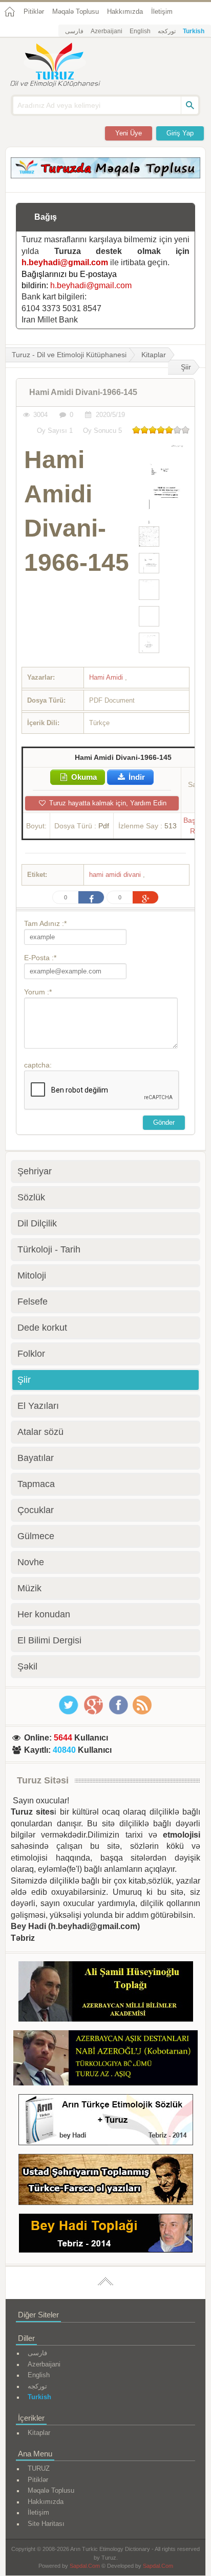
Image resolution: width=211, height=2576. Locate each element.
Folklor (31, 1354)
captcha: (38, 1065)
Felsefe (33, 1302)
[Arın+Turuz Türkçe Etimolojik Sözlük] (106, 2121)
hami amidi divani (116, 875)
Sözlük (31, 1197)
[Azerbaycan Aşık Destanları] (105, 2060)
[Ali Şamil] (106, 1993)
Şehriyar (35, 1171)
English (140, 31)
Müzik (29, 1588)
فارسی (74, 31)
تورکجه (167, 31)
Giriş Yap (180, 133)
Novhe (31, 1562)
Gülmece (36, 1536)
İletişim (162, 11)
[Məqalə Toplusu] (105, 176)
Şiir (186, 367)
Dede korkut (42, 1328)
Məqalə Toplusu (76, 11)
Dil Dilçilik (37, 1223)
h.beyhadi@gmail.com (65, 262)
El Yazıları (38, 1406)
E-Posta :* (40, 958)
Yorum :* (38, 992)
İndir (136, 777)
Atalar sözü (40, 1432)
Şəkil (27, 1666)
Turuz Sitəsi (43, 1780)
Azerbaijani (107, 31)
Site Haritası (46, 2524)
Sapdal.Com (85, 2566)
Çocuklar (36, 1510)
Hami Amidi (107, 677)
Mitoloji (32, 1275)
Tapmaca (36, 1484)
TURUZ (39, 2468)
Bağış (46, 217)
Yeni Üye (129, 133)
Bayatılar (36, 1458)
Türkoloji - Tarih (49, 1249)
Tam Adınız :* (45, 923)
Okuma (83, 777)
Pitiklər (34, 11)
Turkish (194, 31)
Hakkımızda (125, 11)
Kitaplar (154, 355)
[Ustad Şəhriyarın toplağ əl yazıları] (106, 2181)
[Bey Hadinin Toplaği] (106, 2235)
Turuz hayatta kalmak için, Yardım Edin (107, 803)
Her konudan (44, 1614)
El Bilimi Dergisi (49, 1640)
